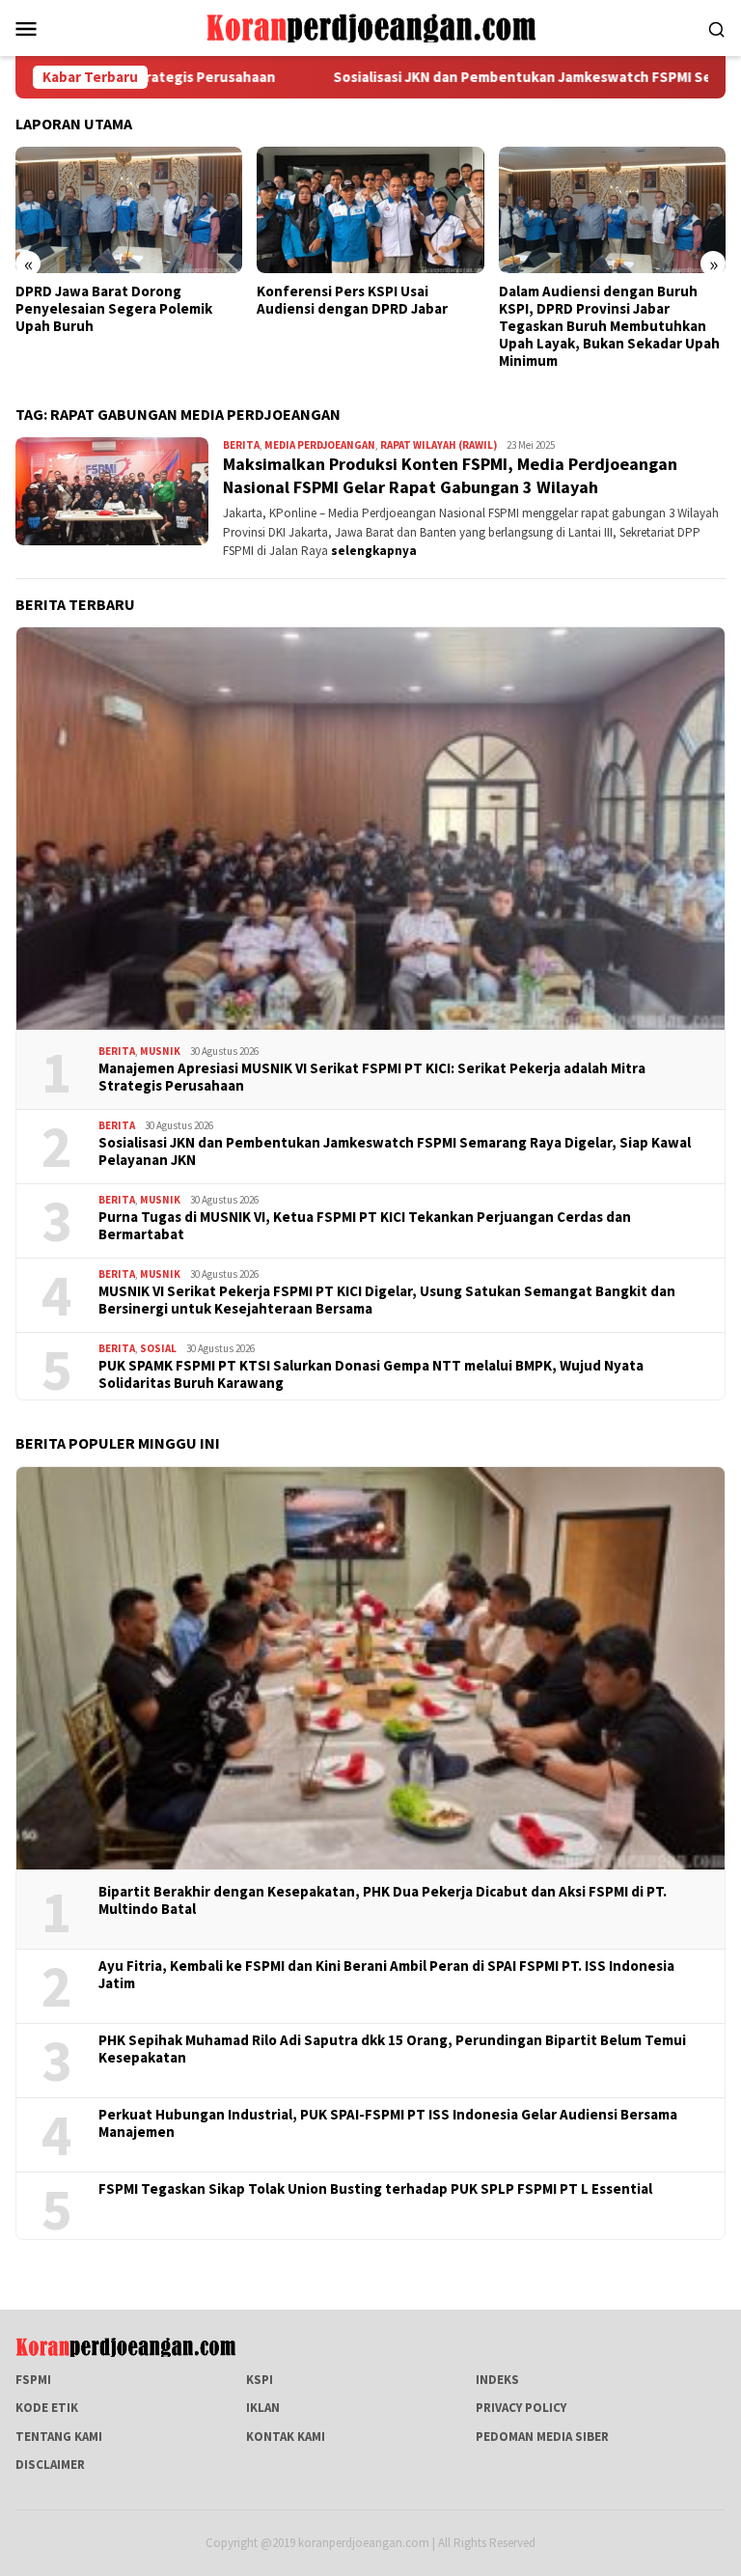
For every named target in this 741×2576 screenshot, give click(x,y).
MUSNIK (160, 1051)
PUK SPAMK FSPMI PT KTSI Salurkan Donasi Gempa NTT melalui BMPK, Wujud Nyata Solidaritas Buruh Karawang (371, 1374)
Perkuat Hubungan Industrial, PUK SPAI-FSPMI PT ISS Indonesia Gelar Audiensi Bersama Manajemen (388, 2123)
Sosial (158, 1348)
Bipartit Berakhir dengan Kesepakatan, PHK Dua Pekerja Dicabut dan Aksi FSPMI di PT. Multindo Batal (383, 1900)
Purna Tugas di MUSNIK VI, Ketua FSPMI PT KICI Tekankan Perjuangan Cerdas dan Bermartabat (365, 1226)
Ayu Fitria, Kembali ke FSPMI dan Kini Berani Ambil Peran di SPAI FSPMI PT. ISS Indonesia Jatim (386, 1975)
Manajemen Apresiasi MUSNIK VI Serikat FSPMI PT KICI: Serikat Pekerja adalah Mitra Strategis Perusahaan (372, 1077)
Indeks (497, 2380)
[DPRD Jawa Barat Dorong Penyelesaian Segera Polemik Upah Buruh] (129, 210)
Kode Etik (47, 2408)
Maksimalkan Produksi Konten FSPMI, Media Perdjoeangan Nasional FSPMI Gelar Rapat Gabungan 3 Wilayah (450, 475)
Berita (241, 445)
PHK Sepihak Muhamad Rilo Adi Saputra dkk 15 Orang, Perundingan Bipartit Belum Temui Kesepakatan (392, 2049)
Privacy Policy (521, 2408)
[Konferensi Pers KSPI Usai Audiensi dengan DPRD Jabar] (370, 210)
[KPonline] (370, 27)
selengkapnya (374, 551)
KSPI (260, 2380)
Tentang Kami (59, 2437)
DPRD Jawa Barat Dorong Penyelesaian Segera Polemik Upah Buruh (114, 309)
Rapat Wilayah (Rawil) (439, 445)
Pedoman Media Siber (542, 2437)
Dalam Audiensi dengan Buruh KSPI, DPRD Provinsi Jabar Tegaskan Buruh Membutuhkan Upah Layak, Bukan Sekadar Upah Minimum (609, 326)
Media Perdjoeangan (320, 445)
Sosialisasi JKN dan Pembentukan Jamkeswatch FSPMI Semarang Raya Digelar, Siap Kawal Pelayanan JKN (395, 1151)
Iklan (263, 2408)
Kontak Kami (286, 2437)
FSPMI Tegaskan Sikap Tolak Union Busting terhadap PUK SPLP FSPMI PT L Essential (375, 2189)
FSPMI (33, 2380)
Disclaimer (50, 2465)
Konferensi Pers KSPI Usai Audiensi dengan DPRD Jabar (352, 300)
